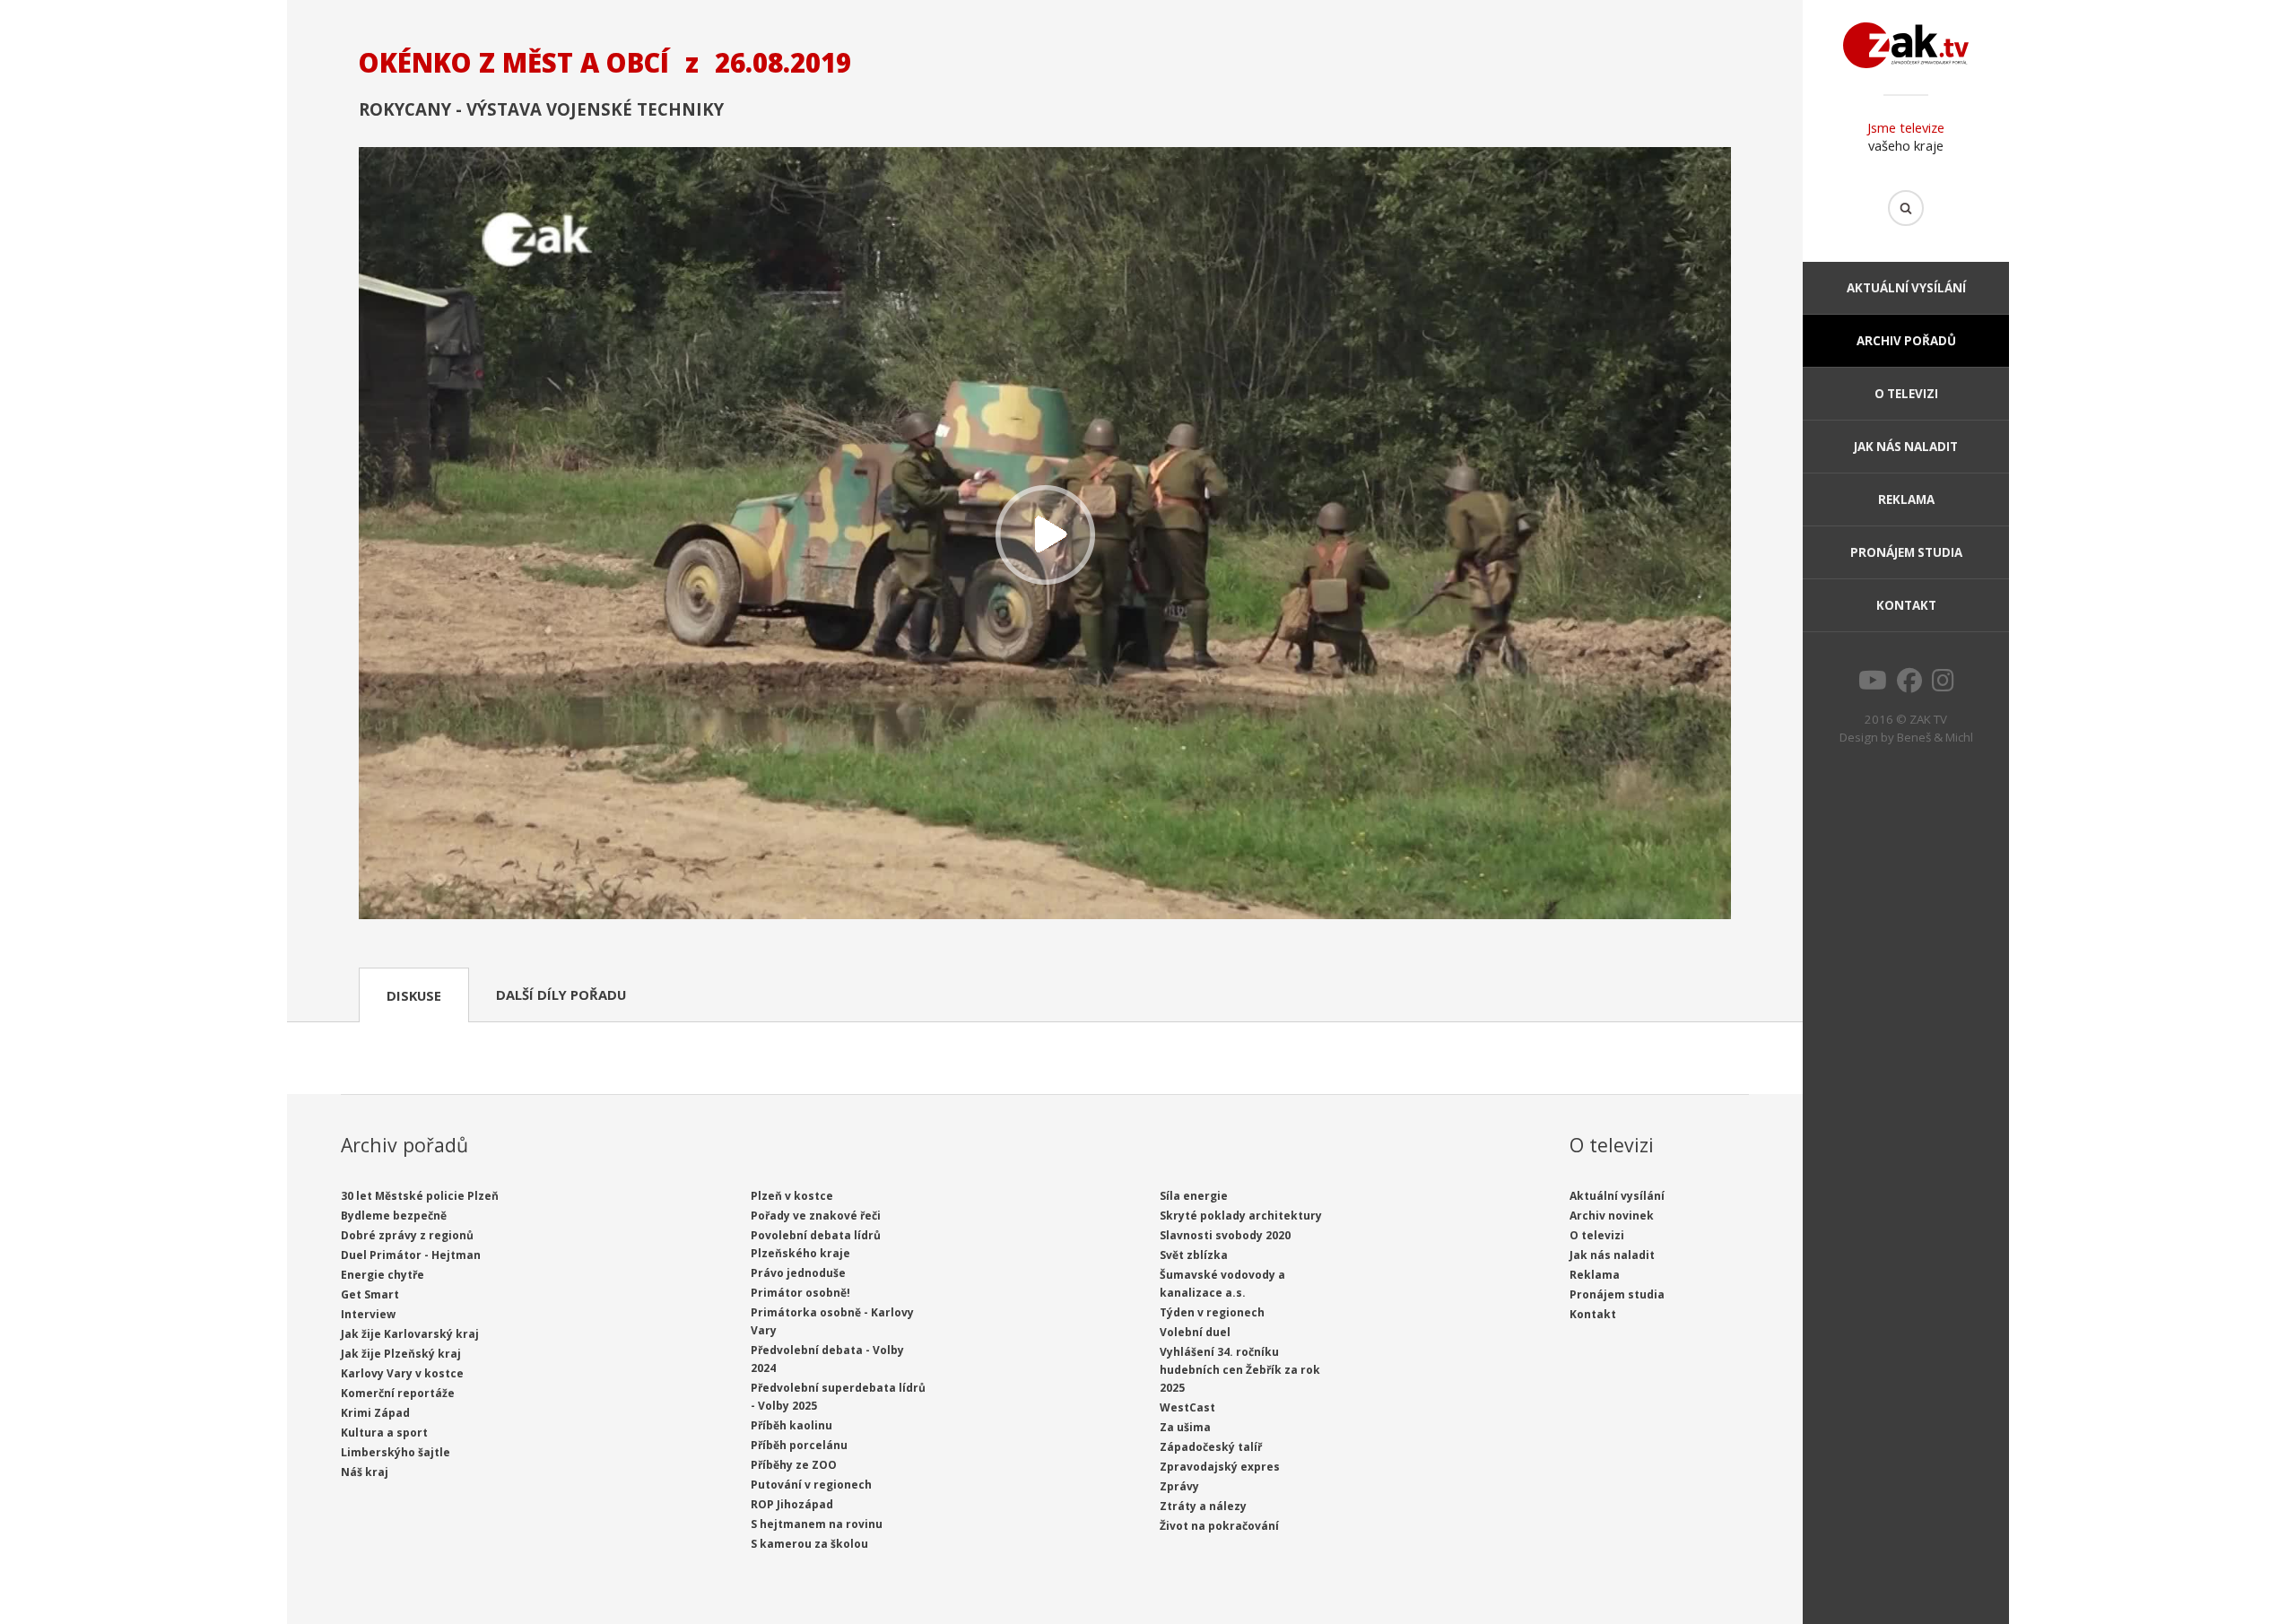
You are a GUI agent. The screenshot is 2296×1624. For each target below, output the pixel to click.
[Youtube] (1873, 685)
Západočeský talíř (1211, 1447)
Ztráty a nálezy (1203, 1506)
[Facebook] (1909, 685)
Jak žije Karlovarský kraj (410, 1334)
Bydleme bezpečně (394, 1216)
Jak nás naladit (1906, 447)
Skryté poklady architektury (1241, 1216)
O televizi (1906, 394)
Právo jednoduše (798, 1273)
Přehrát (1045, 535)
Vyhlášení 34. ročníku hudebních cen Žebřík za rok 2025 (1240, 1370)
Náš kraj (365, 1472)
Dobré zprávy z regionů (407, 1235)
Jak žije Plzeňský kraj (401, 1354)
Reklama (1906, 499)
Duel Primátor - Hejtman (411, 1255)
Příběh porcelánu (799, 1445)
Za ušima (1185, 1427)
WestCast (1187, 1407)
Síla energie (1194, 1196)
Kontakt (1906, 605)
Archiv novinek (1612, 1216)
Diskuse (414, 995)
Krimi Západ (375, 1413)
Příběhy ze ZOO (794, 1465)
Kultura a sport (384, 1433)
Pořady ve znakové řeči (816, 1216)
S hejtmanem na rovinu (817, 1524)
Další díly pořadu (561, 994)
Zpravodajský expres (1220, 1467)
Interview (368, 1314)
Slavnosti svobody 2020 (1225, 1235)
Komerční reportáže (398, 1393)
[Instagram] (1943, 685)
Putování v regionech (811, 1485)
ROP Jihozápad (792, 1504)
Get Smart (370, 1294)
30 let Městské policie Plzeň (420, 1196)
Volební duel (1195, 1332)
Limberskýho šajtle (396, 1452)
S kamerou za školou (809, 1544)
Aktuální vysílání (1906, 288)
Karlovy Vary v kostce (402, 1373)
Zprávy (1179, 1486)
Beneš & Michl (1935, 737)
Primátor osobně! (800, 1293)
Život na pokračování (1219, 1526)
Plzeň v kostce (792, 1196)
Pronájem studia (1906, 552)
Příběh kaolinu (791, 1425)
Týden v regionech (1212, 1312)
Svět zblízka (1194, 1255)
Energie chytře (383, 1275)
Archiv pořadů (1906, 341)
